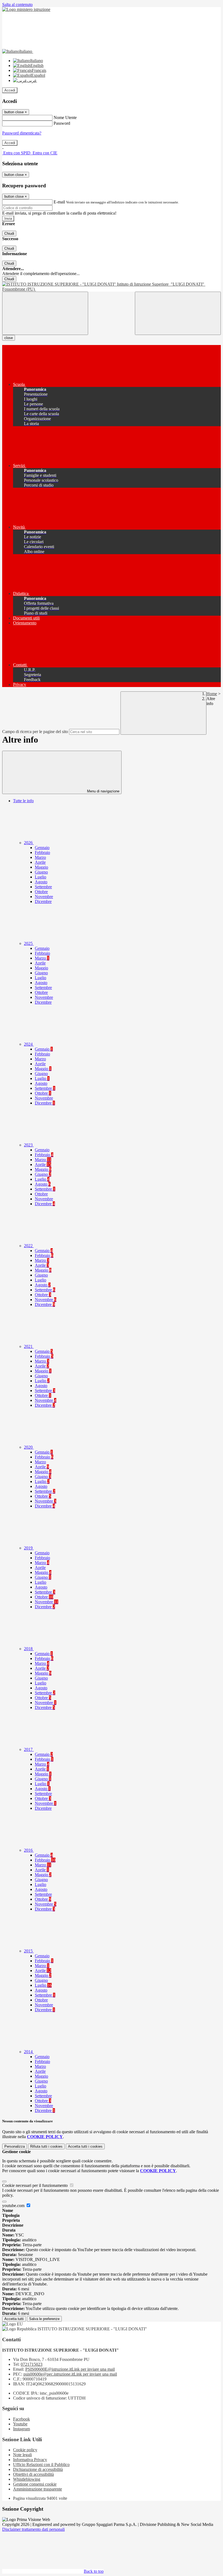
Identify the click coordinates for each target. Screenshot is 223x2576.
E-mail (59, 202)
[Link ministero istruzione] (26, 9)
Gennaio (42, 848)
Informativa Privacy (30, 2460)
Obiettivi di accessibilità (33, 2474)
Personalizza (15, 2146)
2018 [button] (29, 1649)
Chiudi (9, 234)
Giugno (41, 872)
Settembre (43, 887)
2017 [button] (29, 1749)
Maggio (41, 867)
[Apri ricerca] (178, 313)
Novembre (44, 897)
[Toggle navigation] (45, 313)
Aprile (40, 862)
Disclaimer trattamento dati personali (33, 2529)
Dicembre (43, 901)
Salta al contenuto (17, 4)
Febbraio (42, 852)
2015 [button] (29, 1951)
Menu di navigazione (103, 791)
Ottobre (41, 892)
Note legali (22, 2455)
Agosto (41, 882)
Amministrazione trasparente (38, 2489)
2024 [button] (29, 1044)
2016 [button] (29, 1850)
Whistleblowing (27, 2479)
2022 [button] (29, 1246)
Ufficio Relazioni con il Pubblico (41, 2464)
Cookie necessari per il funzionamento (35, 2185)
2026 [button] (29, 843)
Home (212, 694)
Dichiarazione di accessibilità (38, 2469)
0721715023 (32, 2364)
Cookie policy (25, 2450)
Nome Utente (65, 117)
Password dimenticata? (22, 133)
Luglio (41, 877)
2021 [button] (29, 1346)
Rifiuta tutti (46, 2146)
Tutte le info (23, 801)
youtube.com (14, 2206)
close (9, 338)
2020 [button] (29, 1447)
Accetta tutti (85, 2146)
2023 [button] (29, 1145)
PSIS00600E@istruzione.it (70, 2369)
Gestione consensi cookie (35, 2484)
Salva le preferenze (44, 2319)
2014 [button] (29, 2052)
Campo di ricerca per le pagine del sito (35, 732)
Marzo (40, 857)
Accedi (10, 90)
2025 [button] (29, 943)
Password (62, 123)
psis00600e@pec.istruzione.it (70, 2374)
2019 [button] (29, 1548)
